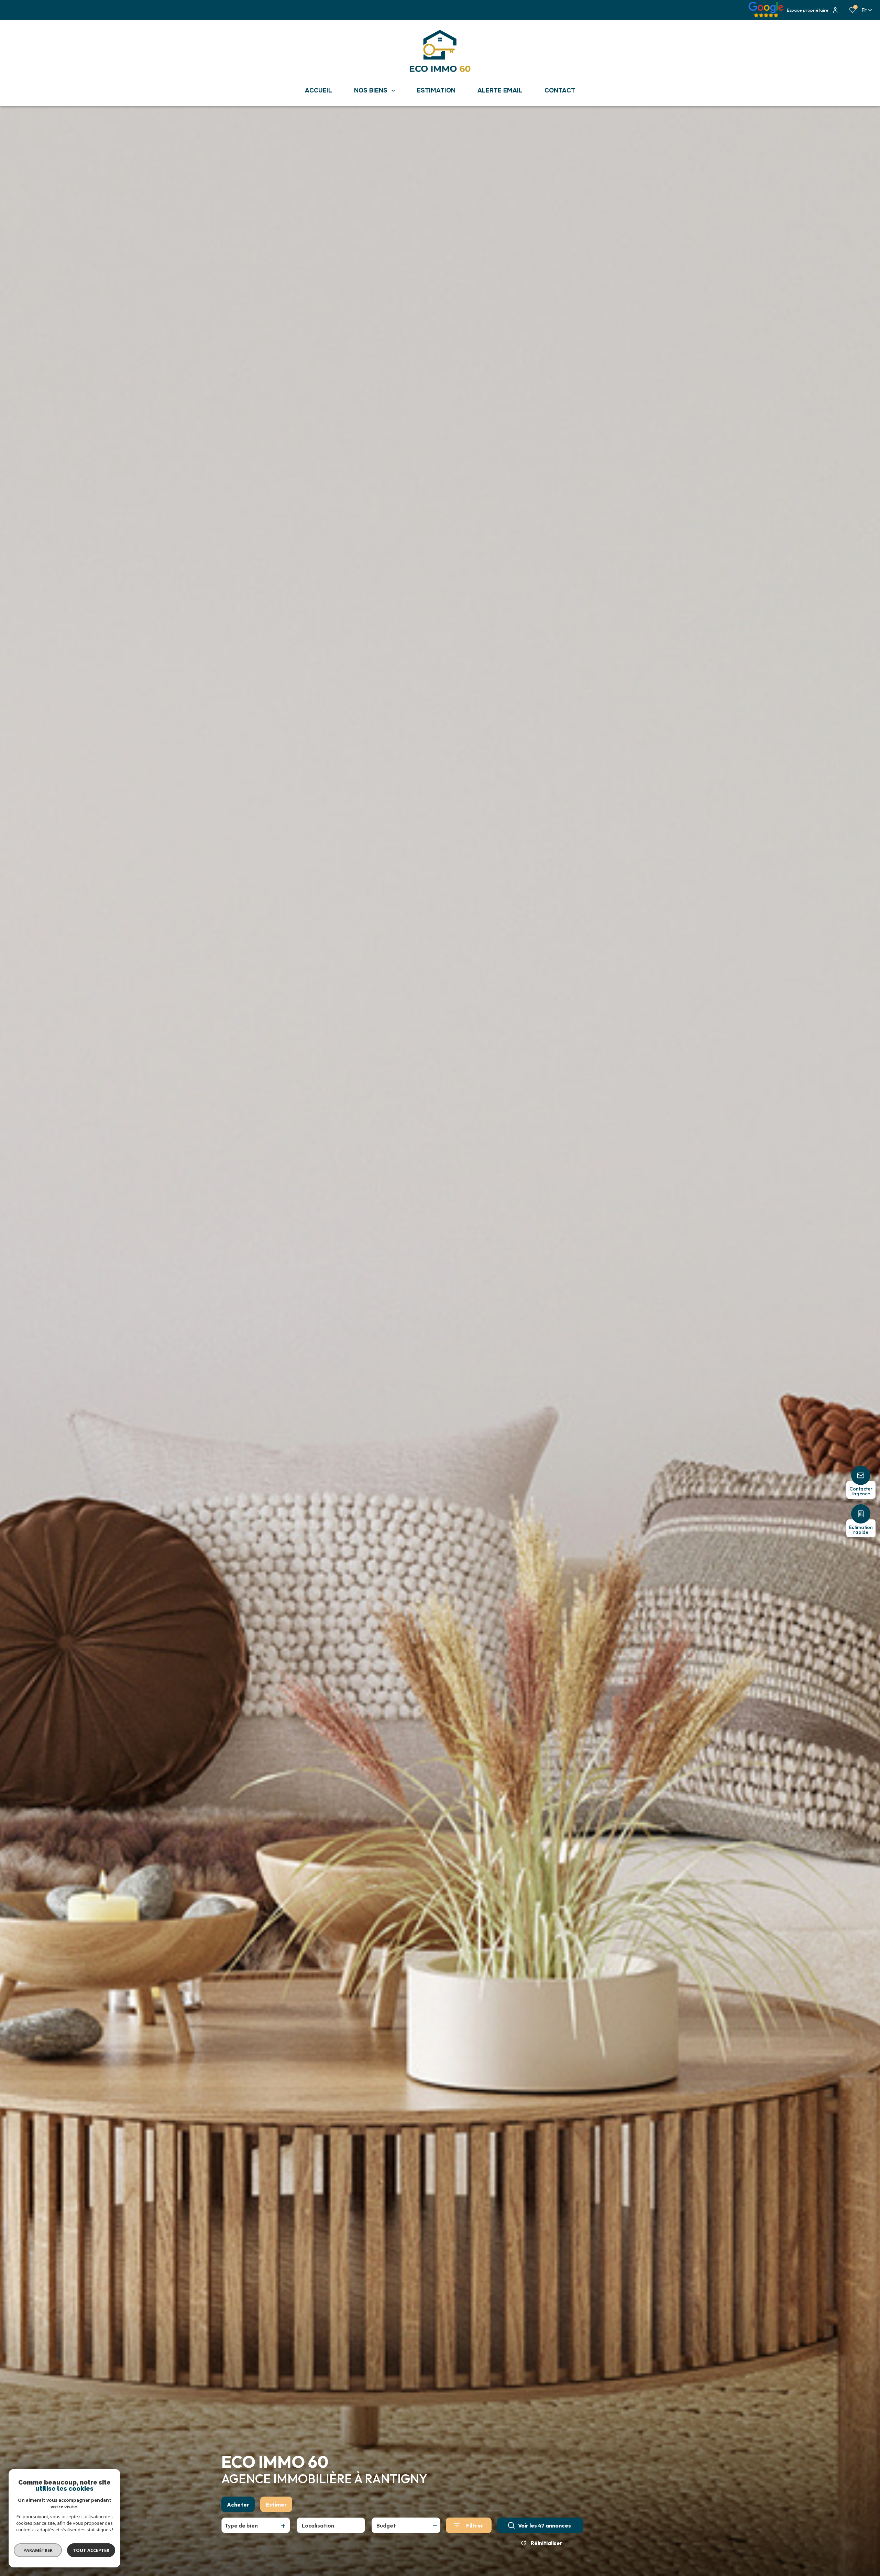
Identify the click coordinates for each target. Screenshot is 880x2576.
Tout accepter (91, 2550)
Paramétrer (38, 2550)
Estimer (276, 2504)
